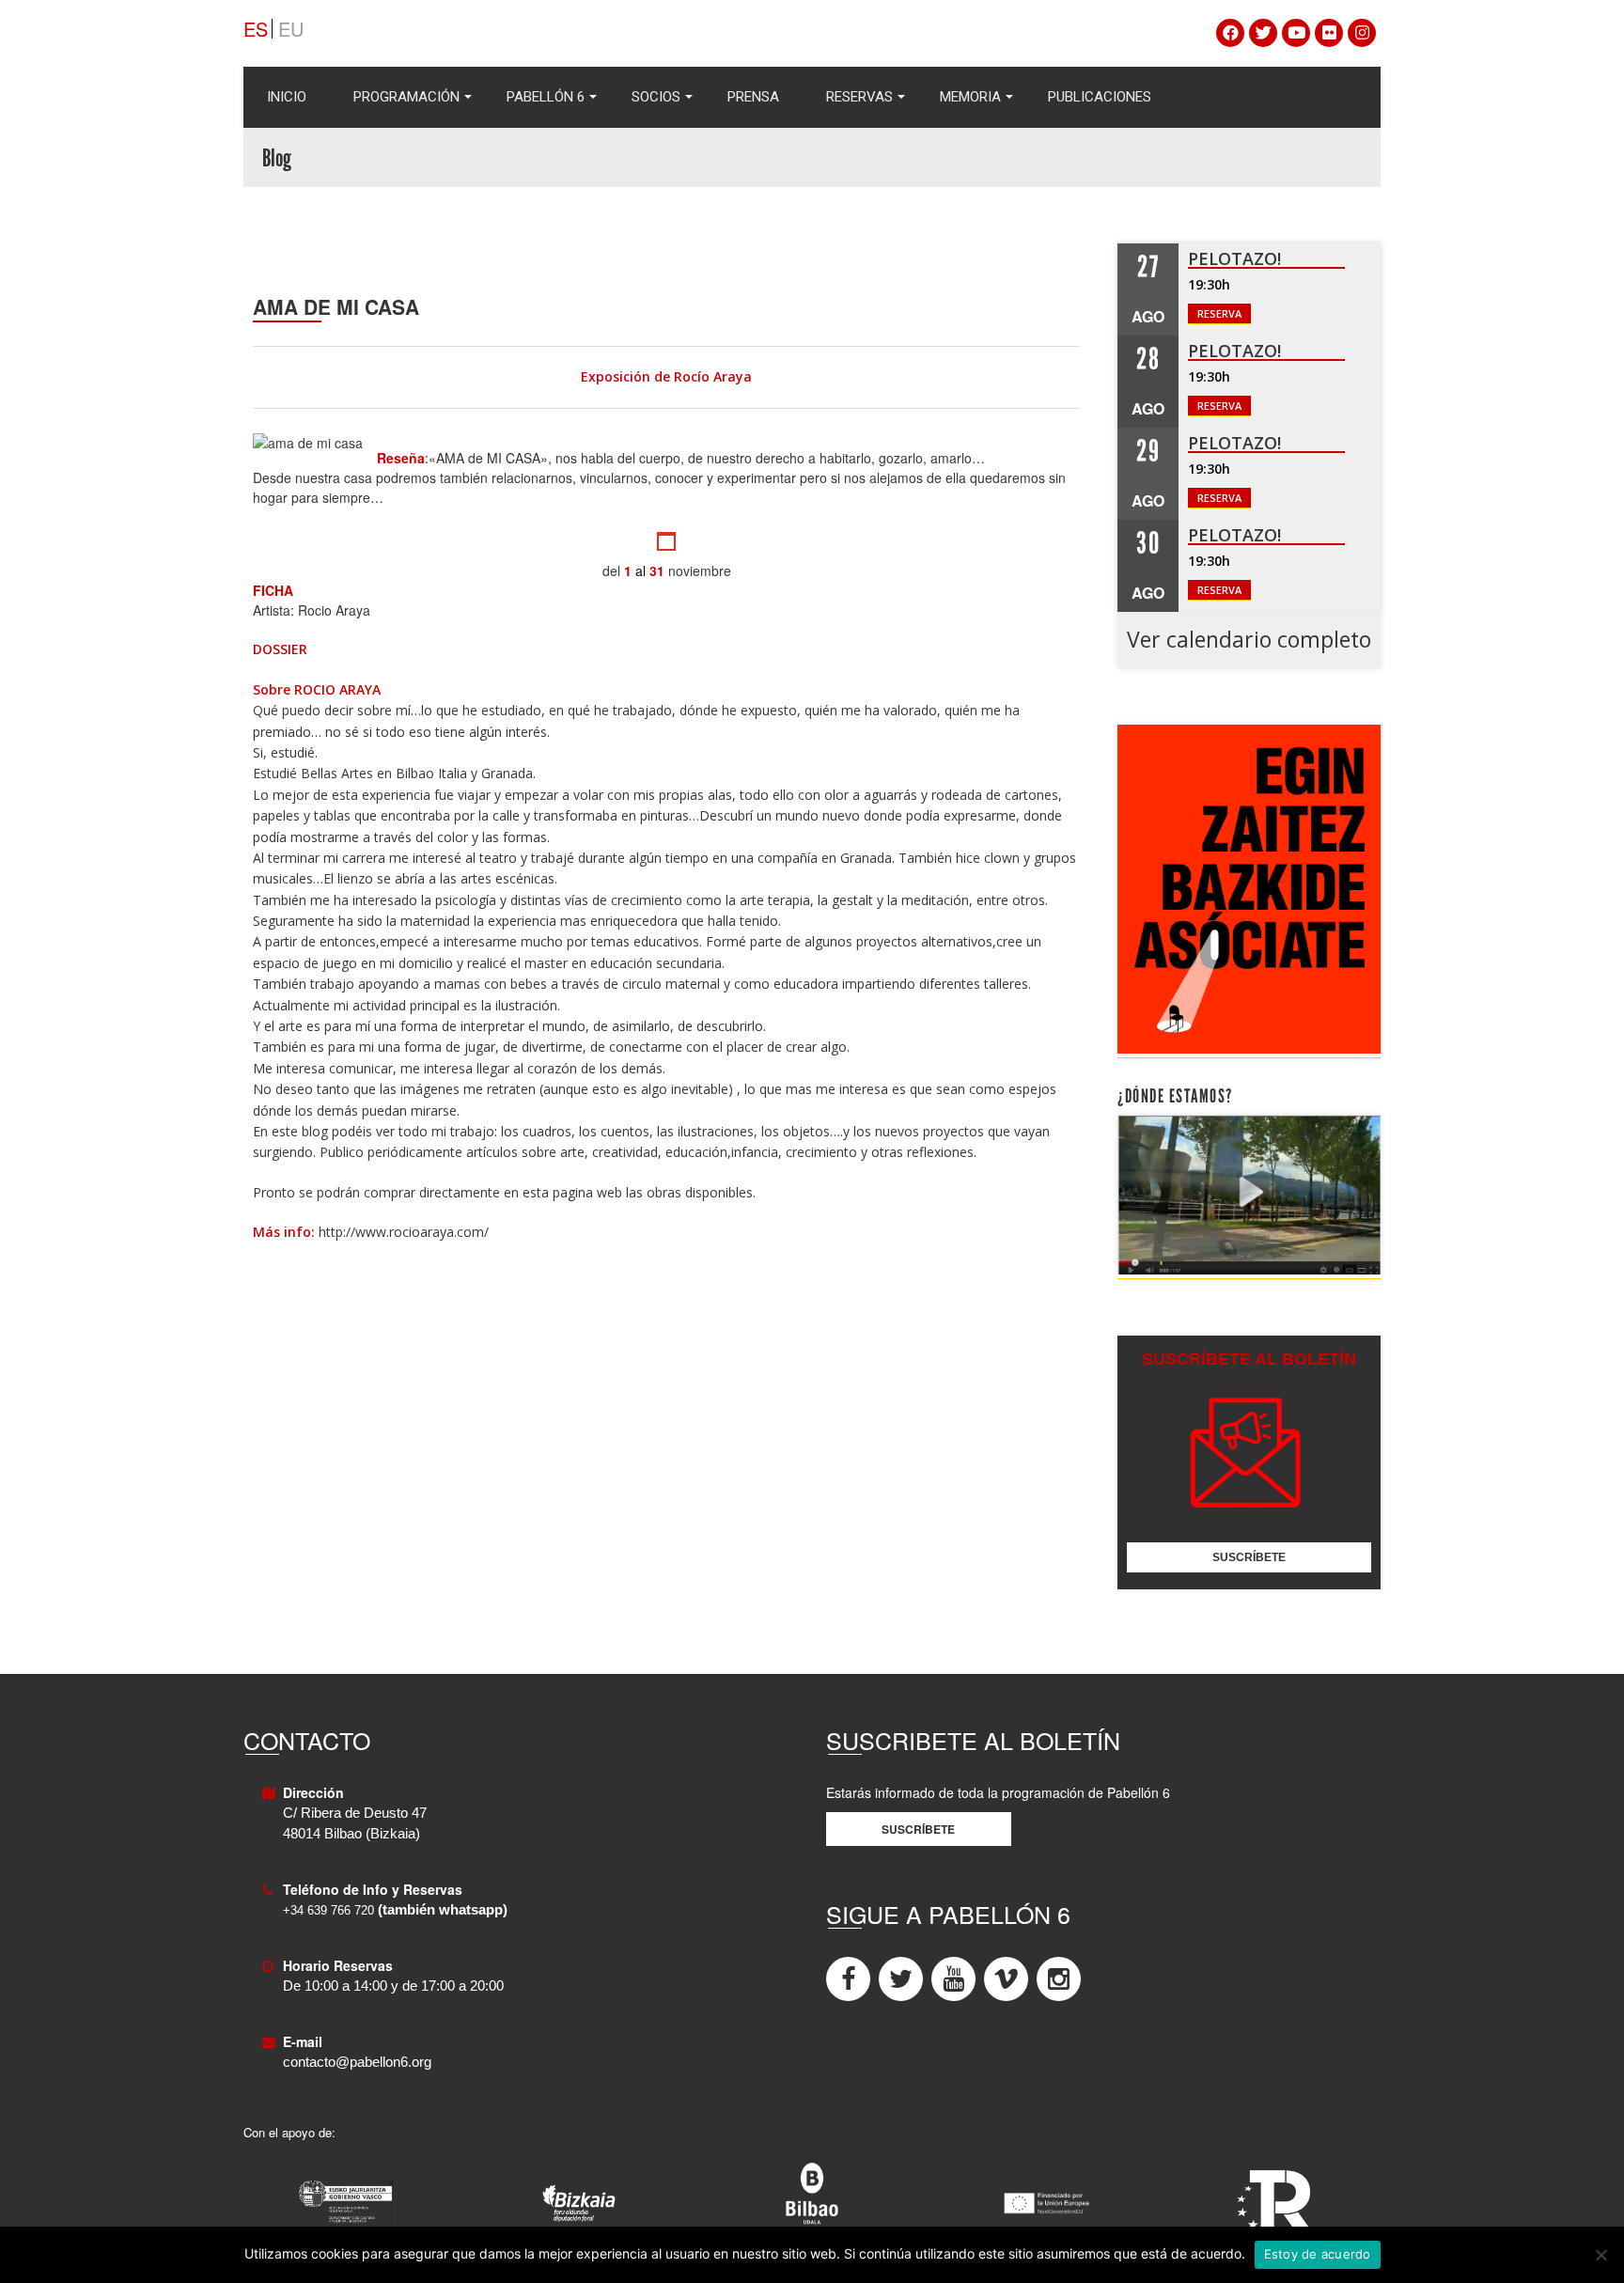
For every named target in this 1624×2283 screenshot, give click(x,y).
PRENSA (753, 97)
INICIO (287, 97)
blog (317, 1131)
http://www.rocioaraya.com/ (404, 1232)
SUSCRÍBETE (1249, 1557)
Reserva (1219, 313)
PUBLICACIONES (1100, 97)
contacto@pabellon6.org (357, 2062)
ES (256, 29)
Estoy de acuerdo (1318, 2254)
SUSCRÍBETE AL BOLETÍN (1249, 1359)
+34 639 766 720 (328, 1910)
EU (291, 29)
